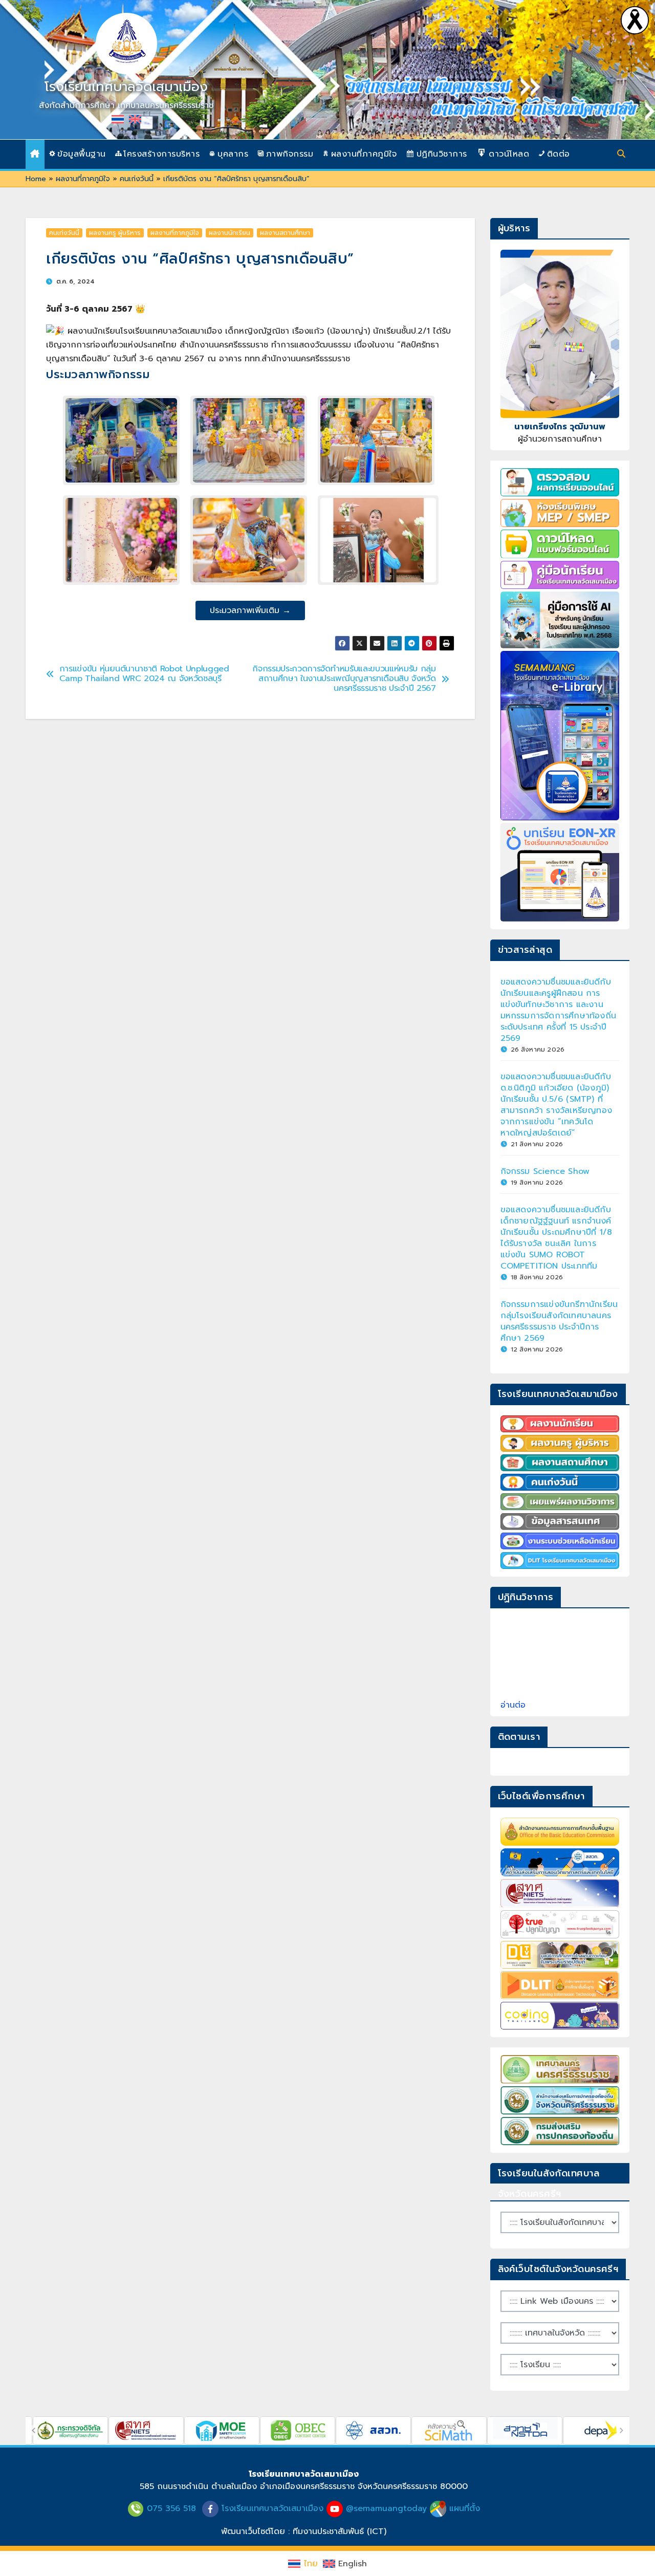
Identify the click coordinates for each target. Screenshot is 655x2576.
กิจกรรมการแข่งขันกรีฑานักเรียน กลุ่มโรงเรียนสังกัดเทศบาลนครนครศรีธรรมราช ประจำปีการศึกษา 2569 (559, 1321)
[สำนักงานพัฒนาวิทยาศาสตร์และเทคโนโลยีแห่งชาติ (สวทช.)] (460, 2420)
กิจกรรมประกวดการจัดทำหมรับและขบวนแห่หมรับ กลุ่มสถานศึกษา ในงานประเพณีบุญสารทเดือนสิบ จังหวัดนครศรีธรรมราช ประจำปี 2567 (344, 679)
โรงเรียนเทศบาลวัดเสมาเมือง (126, 87)
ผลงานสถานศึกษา (285, 233)
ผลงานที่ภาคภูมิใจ (83, 179)
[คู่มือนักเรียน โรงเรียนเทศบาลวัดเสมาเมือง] (560, 575)
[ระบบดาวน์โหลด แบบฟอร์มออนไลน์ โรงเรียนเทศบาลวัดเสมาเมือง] (560, 544)
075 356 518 (171, 2508)
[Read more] (635, 20)
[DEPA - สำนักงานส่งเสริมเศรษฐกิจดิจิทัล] (536, 2420)
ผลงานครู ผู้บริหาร (115, 233)
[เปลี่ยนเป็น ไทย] (118, 119)
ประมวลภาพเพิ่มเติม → (250, 610)
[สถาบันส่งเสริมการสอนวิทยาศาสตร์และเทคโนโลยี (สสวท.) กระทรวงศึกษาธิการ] (308, 2420)
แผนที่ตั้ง (465, 2508)
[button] (621, 154)
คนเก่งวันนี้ (137, 179)
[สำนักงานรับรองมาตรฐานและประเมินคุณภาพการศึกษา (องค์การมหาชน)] (81, 2420)
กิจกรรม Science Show (545, 1171)
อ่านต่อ (513, 1705)
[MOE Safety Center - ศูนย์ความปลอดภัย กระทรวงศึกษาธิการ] (157, 2420)
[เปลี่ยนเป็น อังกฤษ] (135, 119)
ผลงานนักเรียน (230, 233)
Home (36, 179)
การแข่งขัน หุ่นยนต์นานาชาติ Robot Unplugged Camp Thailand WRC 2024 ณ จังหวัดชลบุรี (144, 674)
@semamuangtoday (386, 2508)
